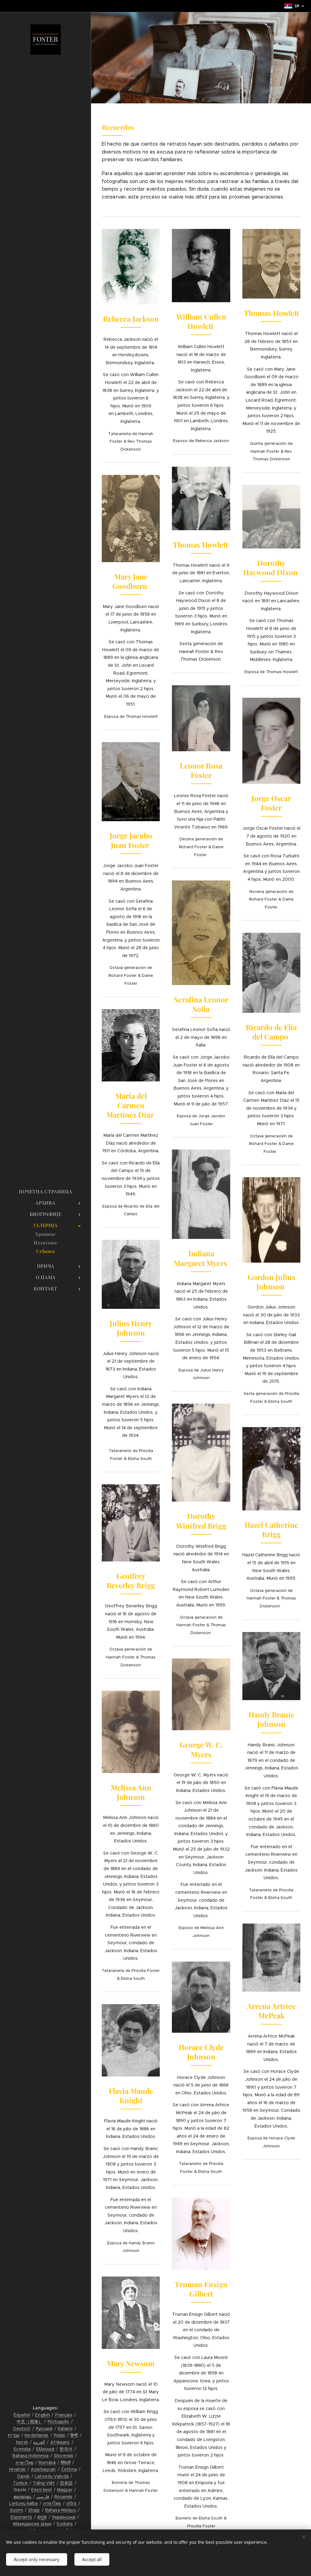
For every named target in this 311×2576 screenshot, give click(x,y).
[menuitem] (46, 1192)
